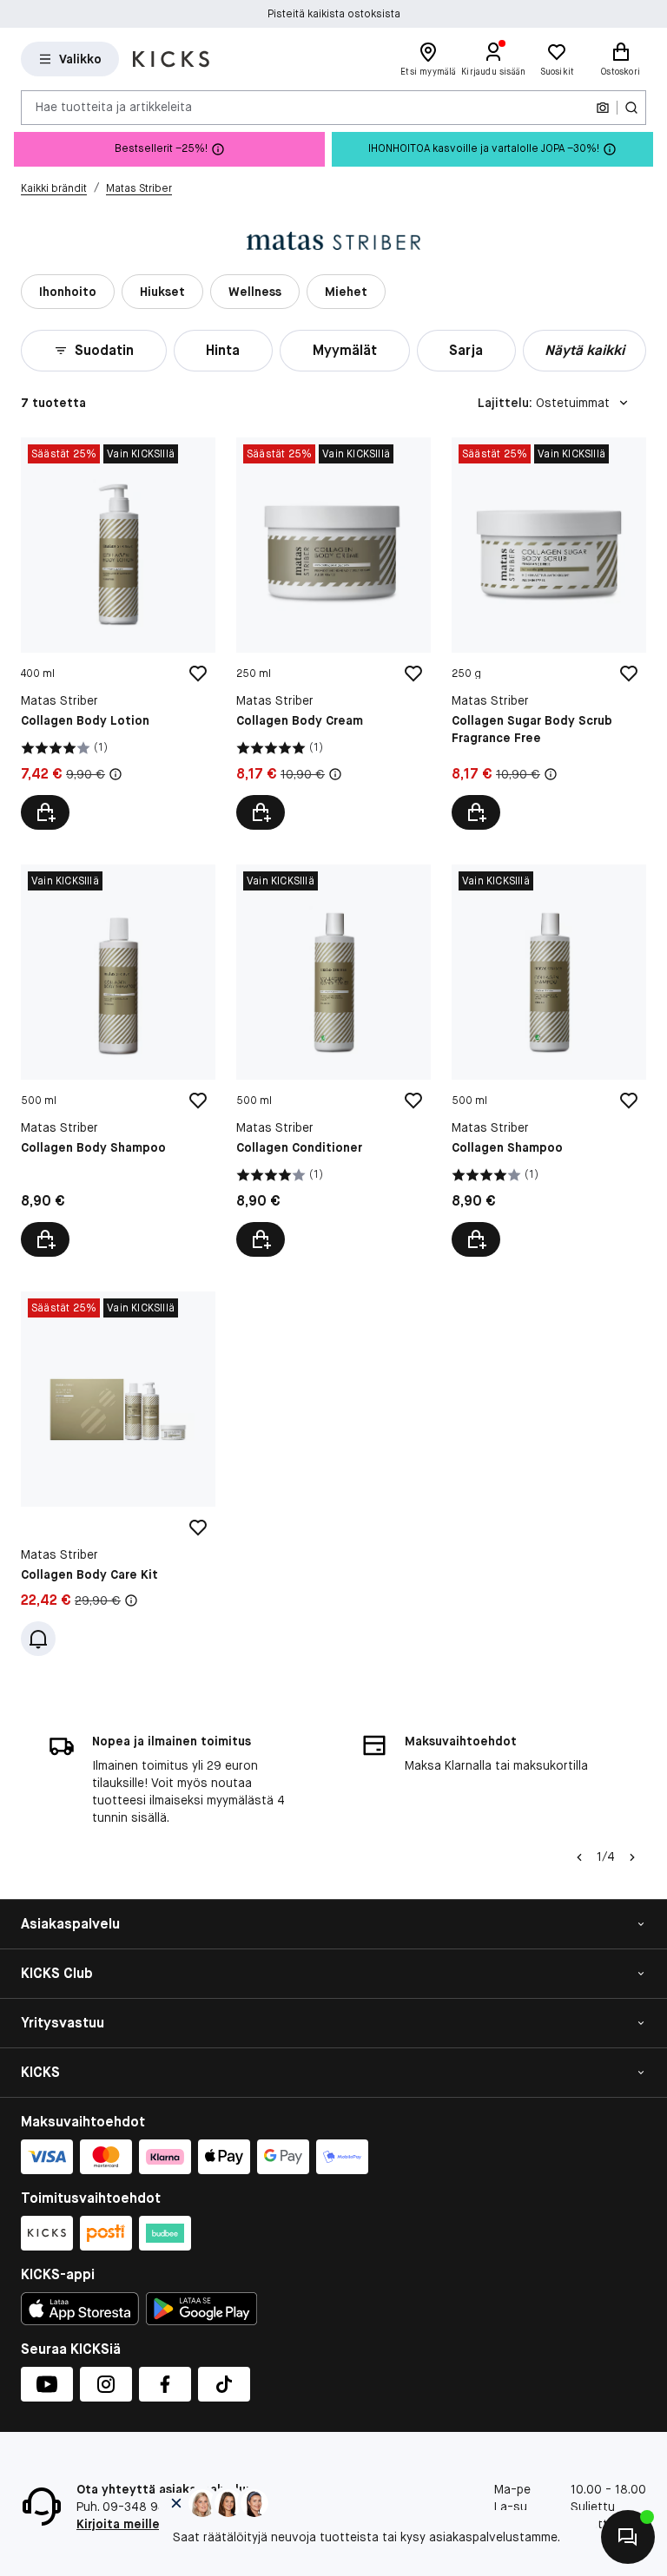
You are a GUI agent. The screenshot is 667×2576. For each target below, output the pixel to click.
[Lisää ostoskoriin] (45, 812)
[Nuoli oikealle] (632, 1857)
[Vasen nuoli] (579, 1857)
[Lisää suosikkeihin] (198, 674)
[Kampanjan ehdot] (116, 774)
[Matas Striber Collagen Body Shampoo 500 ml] (118, 1061)
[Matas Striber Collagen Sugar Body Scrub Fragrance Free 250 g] (549, 634)
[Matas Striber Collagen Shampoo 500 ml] (549, 1061)
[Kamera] (603, 108)
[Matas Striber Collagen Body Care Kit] (118, 1474)
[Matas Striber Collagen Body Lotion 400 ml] (118, 634)
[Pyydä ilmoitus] (38, 1639)
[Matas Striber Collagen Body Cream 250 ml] (333, 634)
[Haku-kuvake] (631, 108)
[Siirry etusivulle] (171, 59)
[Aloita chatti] (628, 2537)
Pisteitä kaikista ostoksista (334, 14)
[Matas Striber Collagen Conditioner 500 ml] (333, 1061)
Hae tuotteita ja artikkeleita (114, 107)
